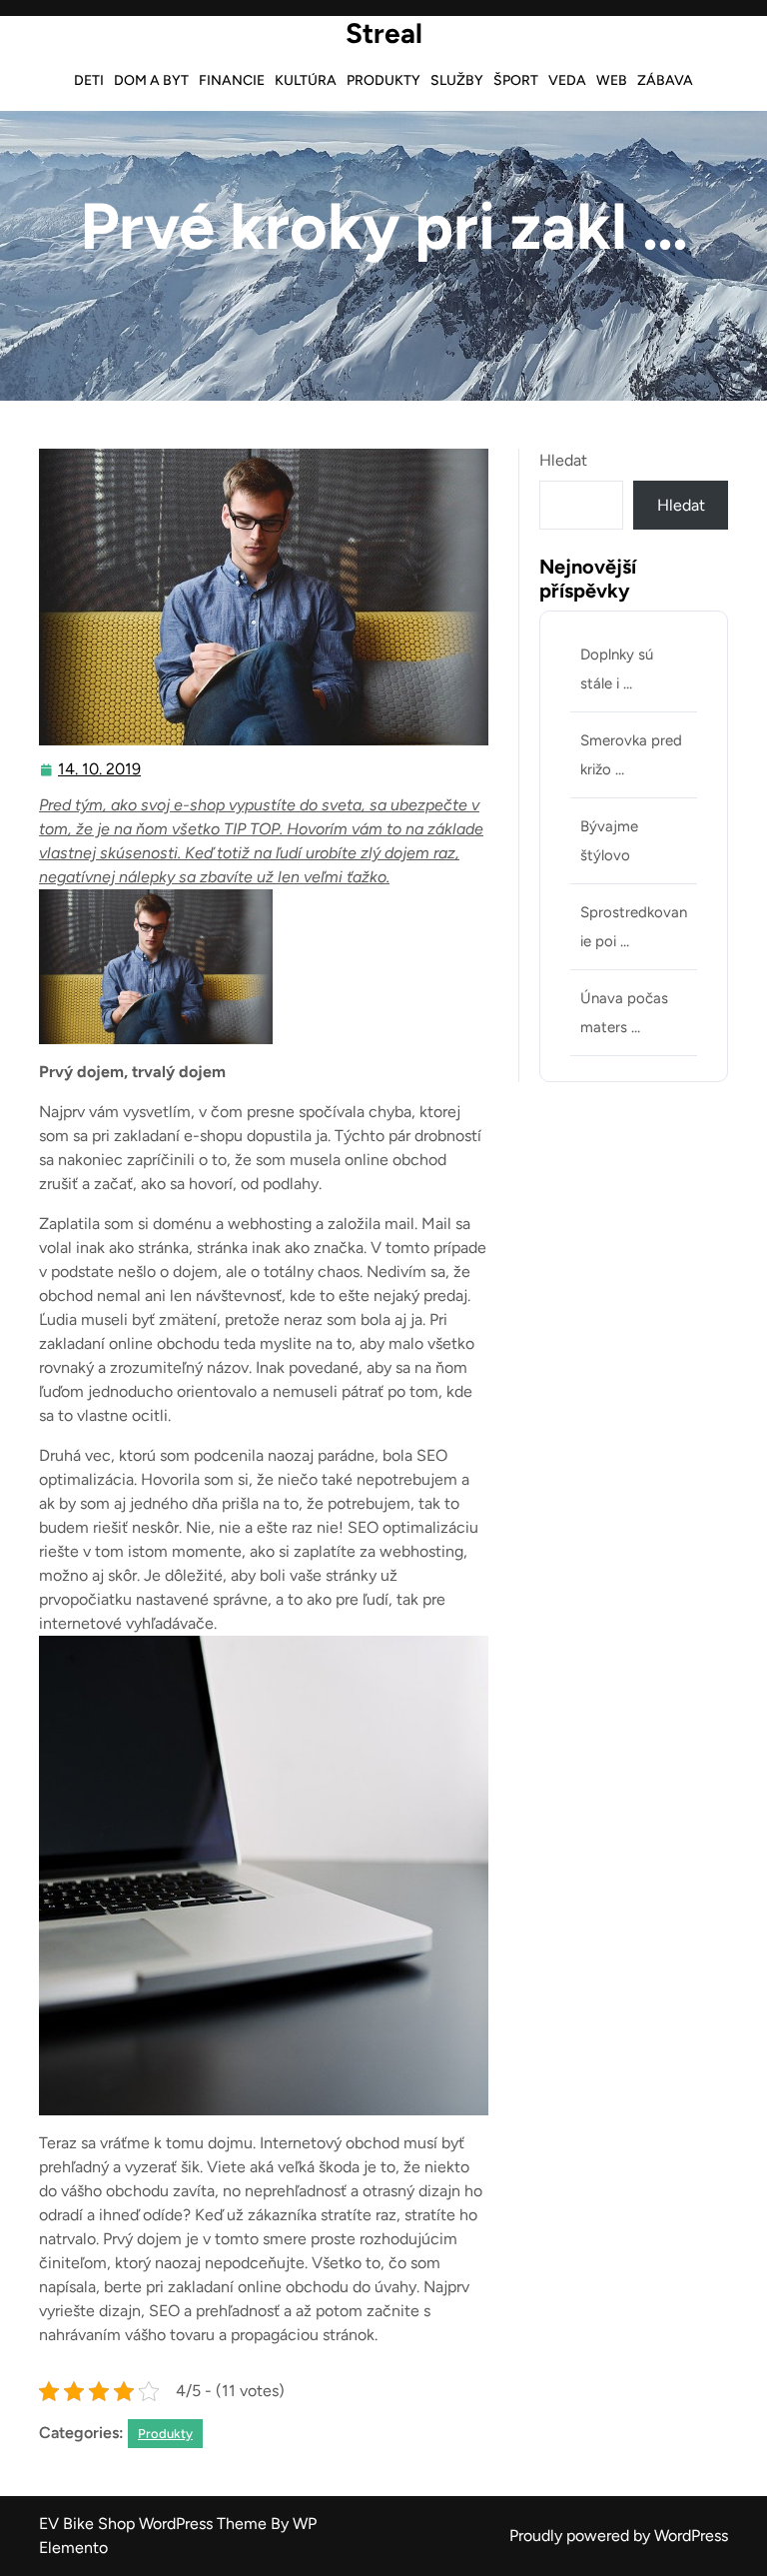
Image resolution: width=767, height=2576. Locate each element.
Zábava (665, 80)
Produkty (383, 80)
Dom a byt (151, 80)
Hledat (563, 460)
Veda (567, 80)
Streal (384, 33)
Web (612, 80)
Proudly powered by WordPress (619, 2536)
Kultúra (306, 80)
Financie (232, 80)
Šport (516, 80)
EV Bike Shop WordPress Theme (155, 2524)
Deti (89, 80)
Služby (457, 80)
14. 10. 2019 (100, 771)
